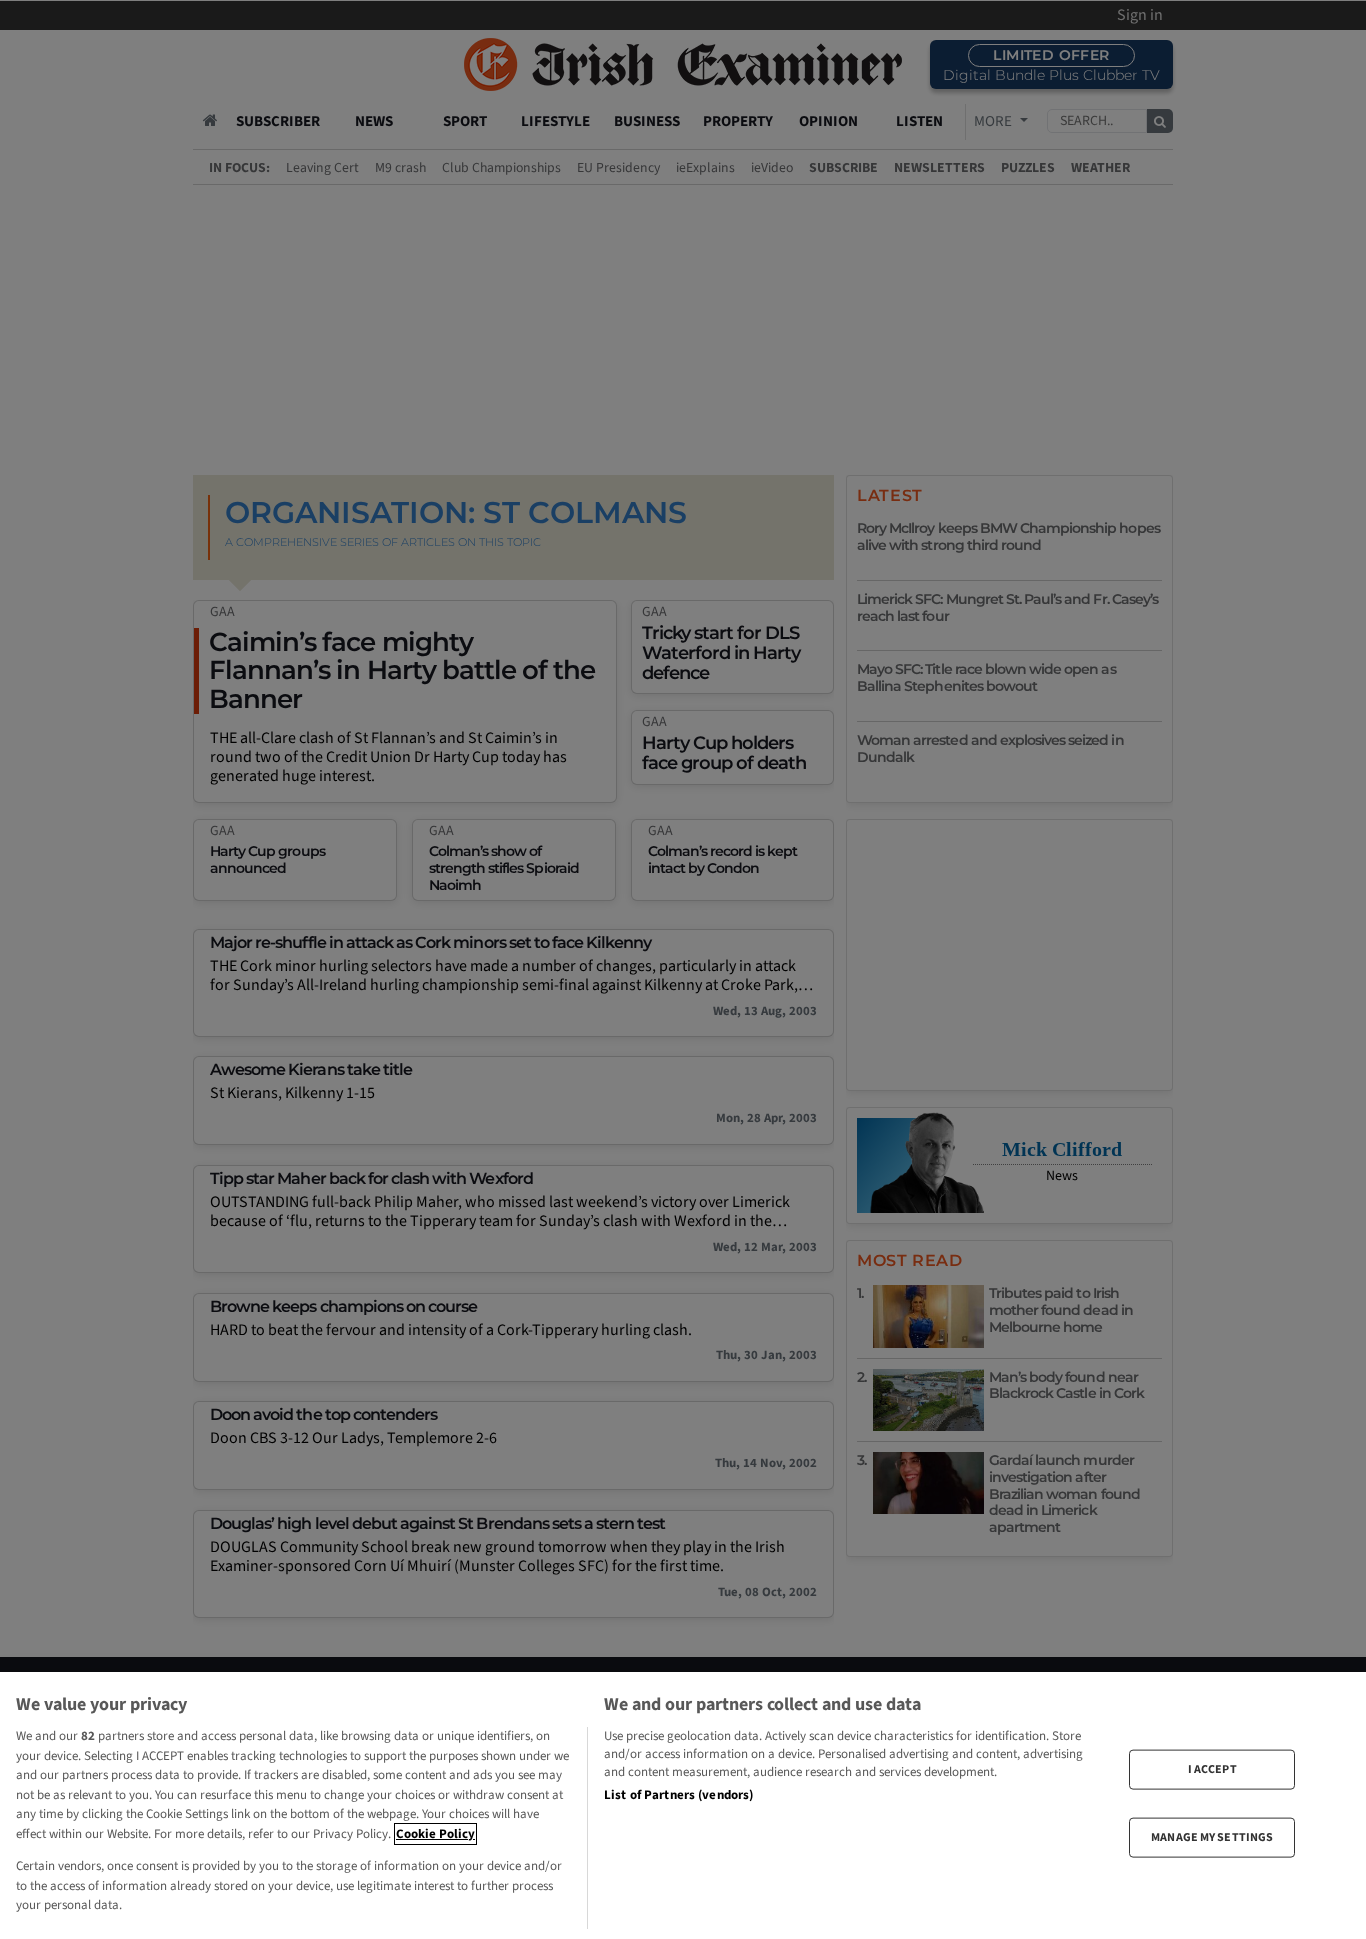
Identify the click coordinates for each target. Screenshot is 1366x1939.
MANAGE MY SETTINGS (1212, 1837)
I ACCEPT (1212, 1768)
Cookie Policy (435, 1834)
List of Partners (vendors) (678, 1795)
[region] (683, 1805)
